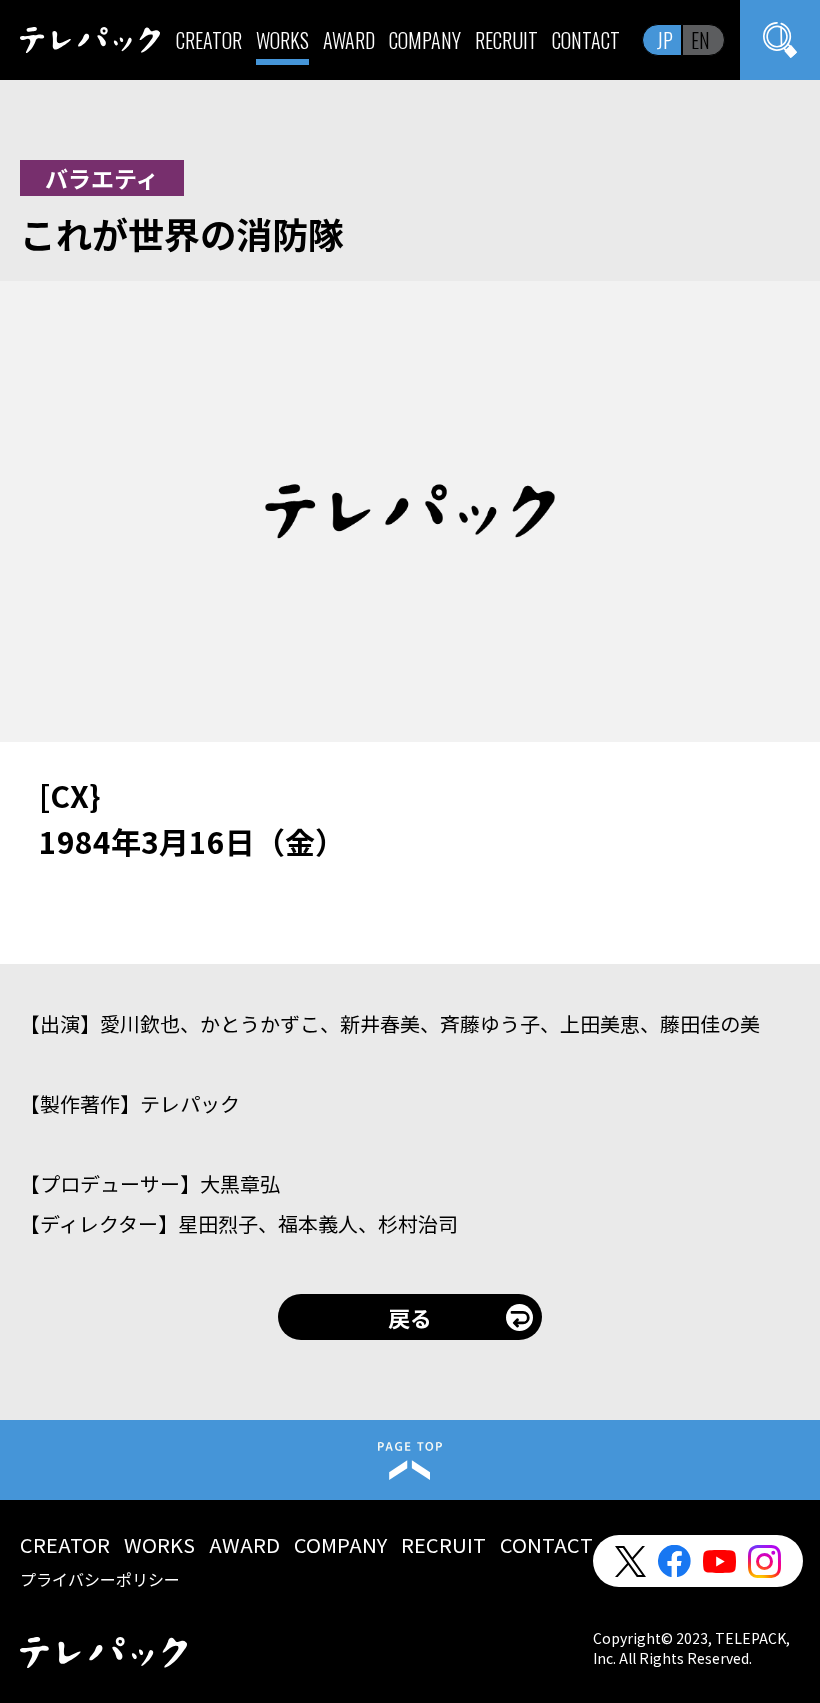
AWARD (349, 40)
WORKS (282, 40)
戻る (410, 1317)
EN (700, 40)
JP (665, 40)
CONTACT (586, 40)
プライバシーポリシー (100, 1579)
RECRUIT (506, 40)
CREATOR (209, 40)
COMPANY (425, 40)
